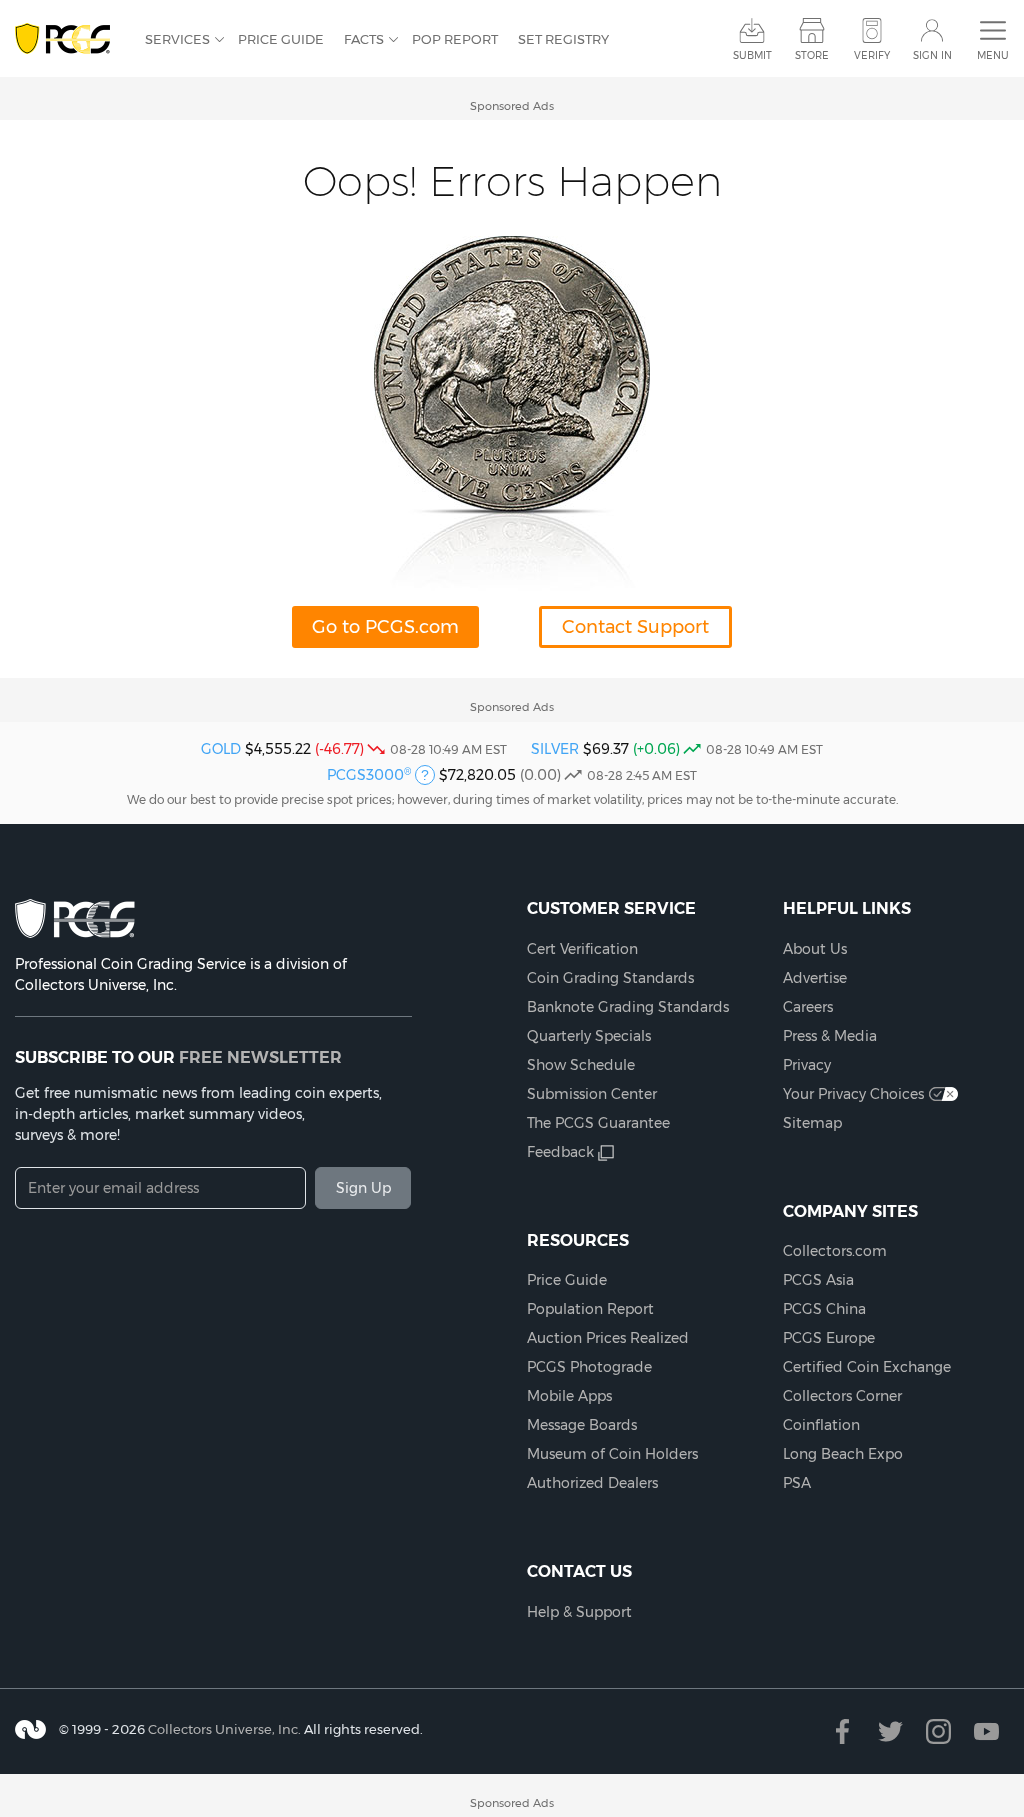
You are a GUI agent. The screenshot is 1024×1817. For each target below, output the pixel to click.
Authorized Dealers (592, 1483)
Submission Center (592, 1094)
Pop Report (455, 39)
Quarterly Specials (589, 1036)
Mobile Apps (569, 1396)
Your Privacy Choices (853, 1094)
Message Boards (582, 1425)
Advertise (815, 978)
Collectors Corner (842, 1396)
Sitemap (812, 1123)
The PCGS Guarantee (598, 1123)
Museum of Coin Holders (612, 1454)
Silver (555, 749)
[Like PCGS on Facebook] (842, 1731)
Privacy (807, 1065)
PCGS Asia (818, 1280)
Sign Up (363, 1188)
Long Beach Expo (843, 1454)
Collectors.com (835, 1251)
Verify (872, 55)
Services (177, 39)
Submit (752, 55)
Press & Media (830, 1036)
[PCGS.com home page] (70, 39)
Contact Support (635, 627)
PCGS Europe (829, 1338)
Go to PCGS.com (385, 627)
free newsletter (260, 1057)
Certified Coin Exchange (867, 1367)
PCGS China (824, 1309)
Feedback (560, 1152)
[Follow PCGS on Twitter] (890, 1731)
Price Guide (281, 39)
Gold (221, 749)
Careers (808, 1007)
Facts (364, 39)
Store (812, 55)
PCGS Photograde (589, 1367)
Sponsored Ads (512, 106)
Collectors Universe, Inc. (224, 1728)
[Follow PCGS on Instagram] (938, 1731)
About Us (815, 949)
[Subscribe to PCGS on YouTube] (986, 1731)
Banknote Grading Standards (628, 1007)
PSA (797, 1483)
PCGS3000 (369, 775)
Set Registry (563, 39)
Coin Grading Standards (610, 978)
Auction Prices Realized (608, 1338)
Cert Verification (582, 949)
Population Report (590, 1309)
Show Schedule (581, 1065)
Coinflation (821, 1425)
